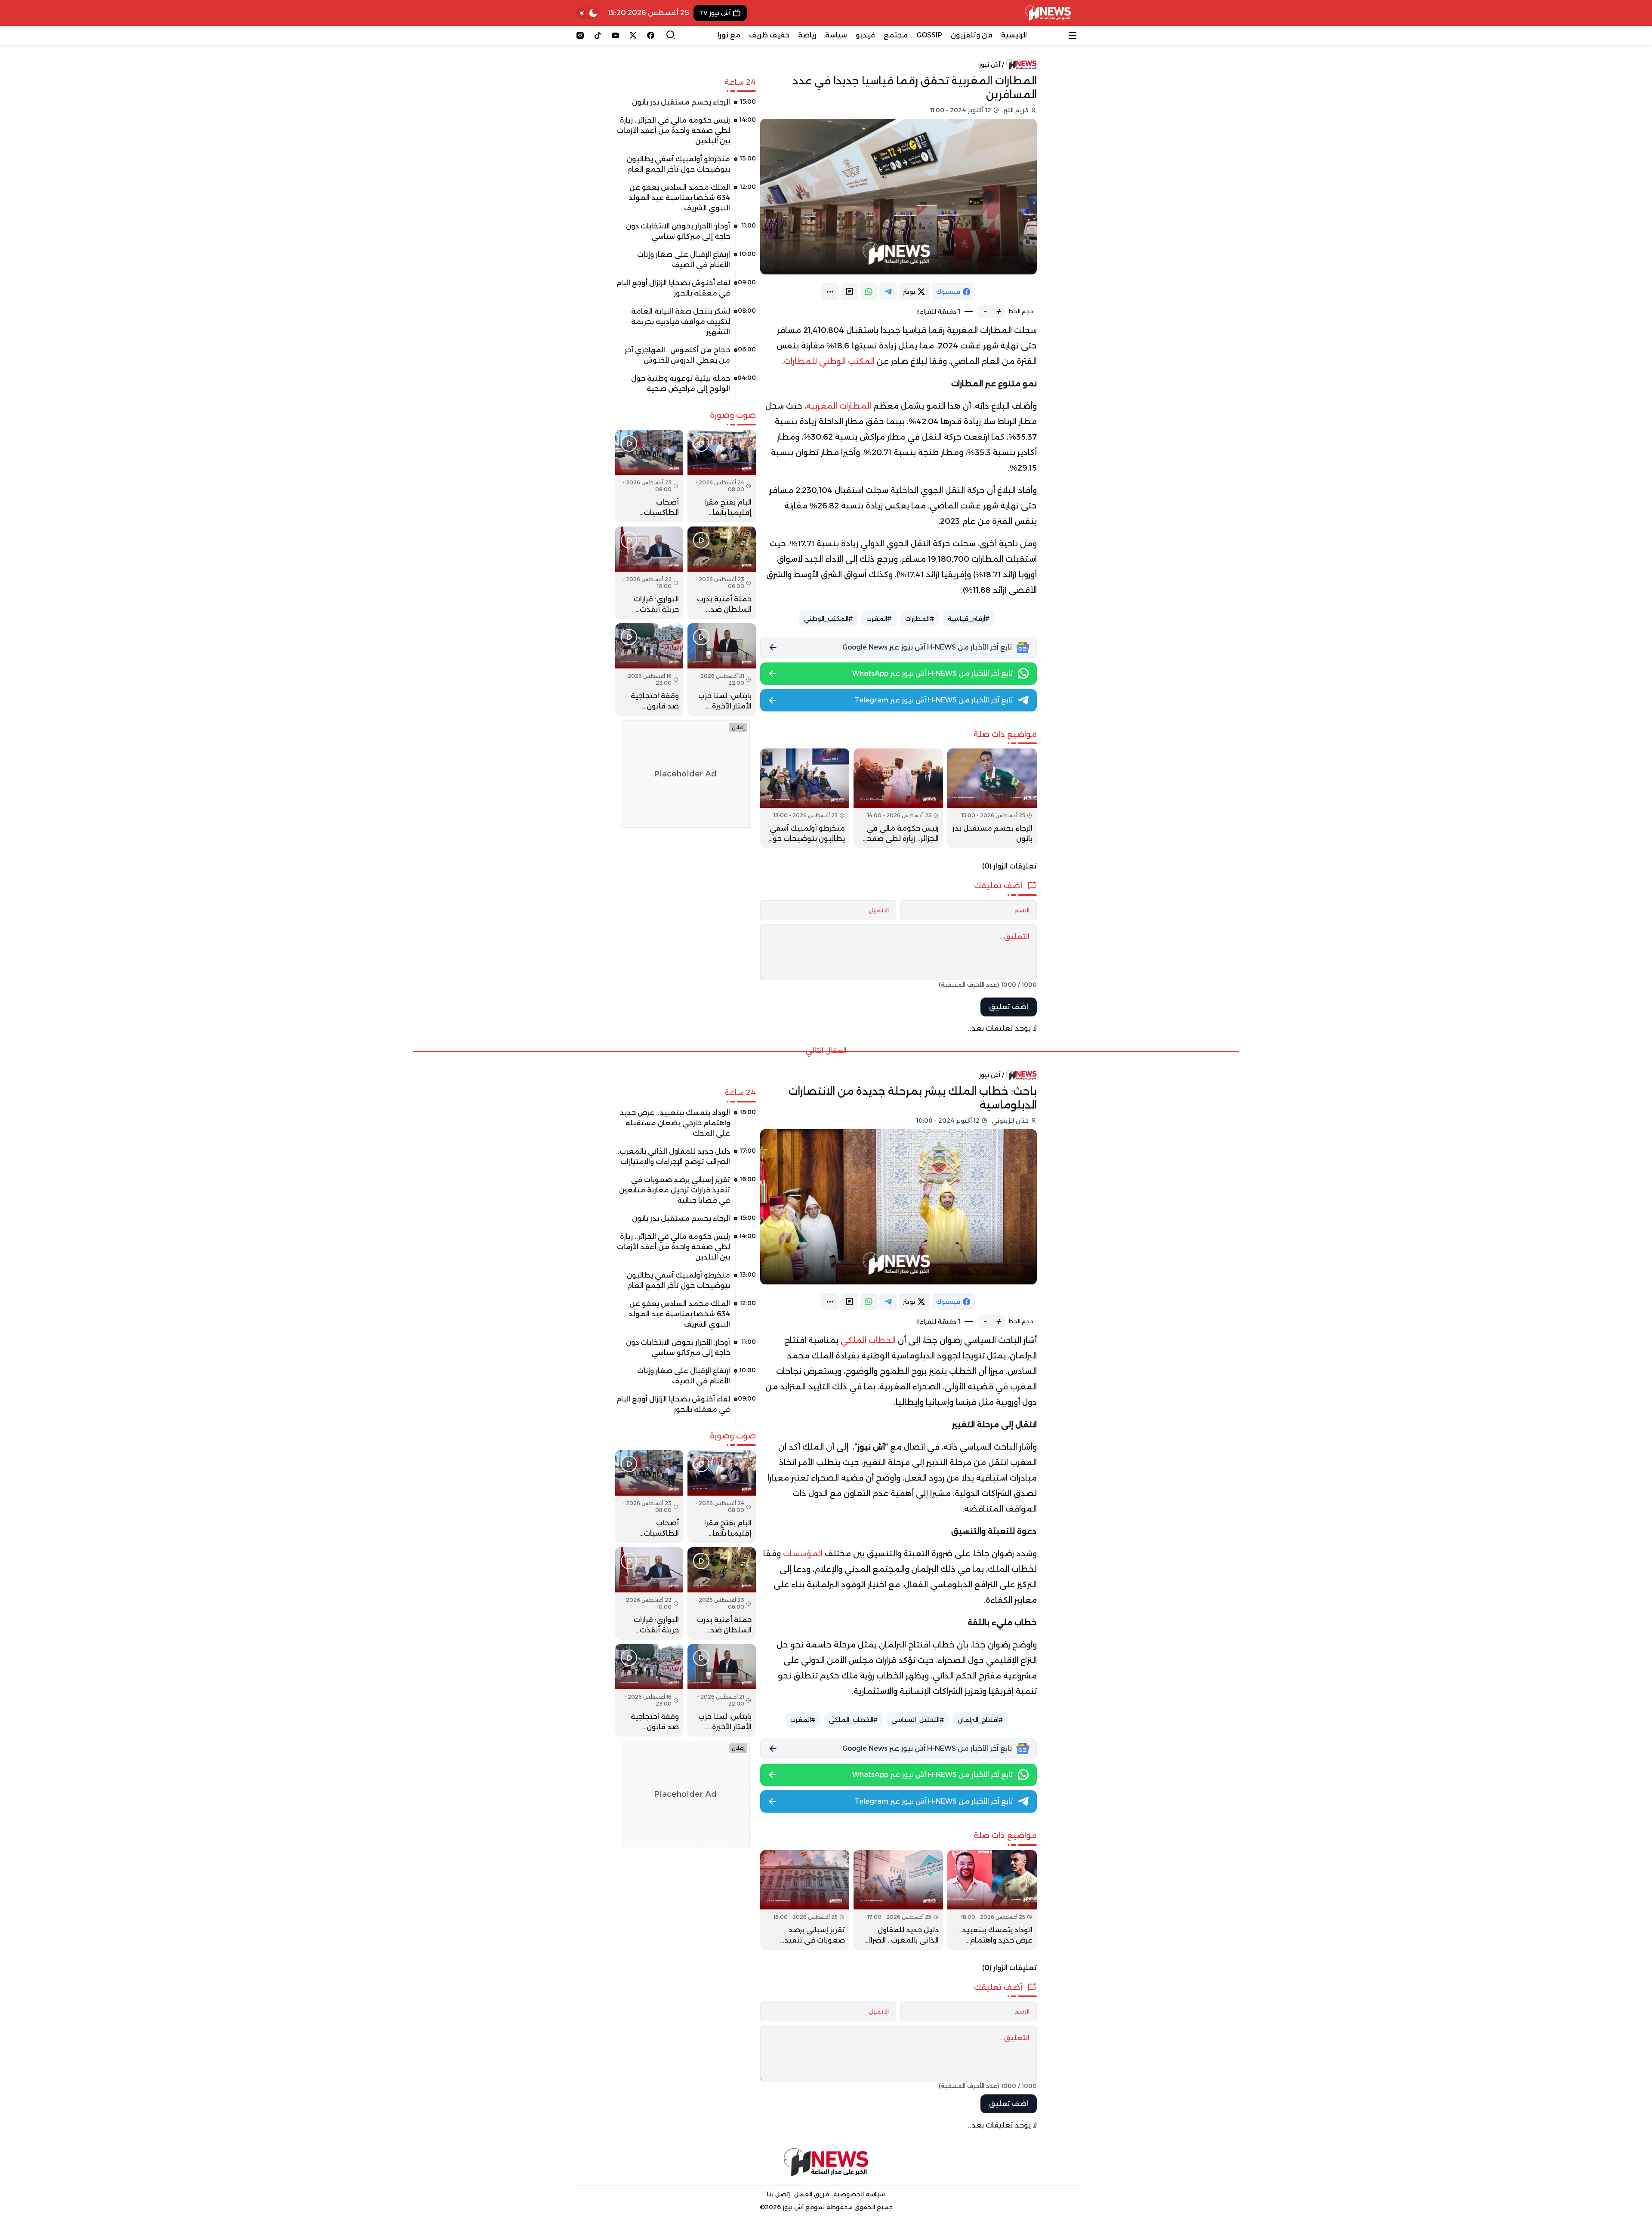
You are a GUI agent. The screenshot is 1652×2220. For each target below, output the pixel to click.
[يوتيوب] (615, 35)
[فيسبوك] (651, 35)
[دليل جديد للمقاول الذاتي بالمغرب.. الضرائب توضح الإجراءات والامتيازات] (898, 1900)
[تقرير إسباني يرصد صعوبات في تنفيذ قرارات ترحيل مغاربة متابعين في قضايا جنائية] (805, 1900)
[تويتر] (633, 35)
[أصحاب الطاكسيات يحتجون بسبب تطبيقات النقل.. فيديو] (649, 476)
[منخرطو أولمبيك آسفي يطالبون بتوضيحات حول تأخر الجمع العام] (805, 798)
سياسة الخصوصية (859, 2194)
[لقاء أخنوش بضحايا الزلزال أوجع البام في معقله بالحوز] (686, 291)
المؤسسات (804, 1554)
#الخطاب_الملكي (853, 1720)
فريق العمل (812, 2194)
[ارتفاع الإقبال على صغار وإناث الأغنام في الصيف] (686, 263)
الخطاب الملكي (868, 1340)
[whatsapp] (869, 292)
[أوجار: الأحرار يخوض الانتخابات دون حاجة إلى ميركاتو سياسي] (686, 234)
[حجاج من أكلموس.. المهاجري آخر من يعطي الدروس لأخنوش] (686, 358)
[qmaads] (826, 2162)
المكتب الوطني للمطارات (829, 361)
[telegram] (888, 292)
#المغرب (879, 619)
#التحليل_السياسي (918, 1720)
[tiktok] (598, 35)
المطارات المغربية (840, 406)
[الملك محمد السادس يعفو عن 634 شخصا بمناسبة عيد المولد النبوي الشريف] (686, 201)
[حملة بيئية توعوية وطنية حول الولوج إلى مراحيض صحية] (686, 387)
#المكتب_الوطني (828, 619)
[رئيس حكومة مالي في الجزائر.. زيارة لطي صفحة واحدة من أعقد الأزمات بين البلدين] (898, 798)
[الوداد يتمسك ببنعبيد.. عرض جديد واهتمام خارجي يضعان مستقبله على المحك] (992, 1900)
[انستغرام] (580, 35)
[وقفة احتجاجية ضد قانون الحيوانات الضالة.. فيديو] (649, 670)
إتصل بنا (778, 2194)
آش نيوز (990, 65)
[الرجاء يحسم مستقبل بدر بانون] (992, 798)
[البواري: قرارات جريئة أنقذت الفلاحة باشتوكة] (649, 573)
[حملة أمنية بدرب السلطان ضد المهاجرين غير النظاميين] (721, 573)
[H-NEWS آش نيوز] (1048, 13)
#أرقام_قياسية (969, 619)
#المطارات (920, 619)
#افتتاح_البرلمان (980, 1720)
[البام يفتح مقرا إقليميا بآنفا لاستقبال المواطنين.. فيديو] (721, 476)
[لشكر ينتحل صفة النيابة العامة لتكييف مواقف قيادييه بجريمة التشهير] (686, 325)
